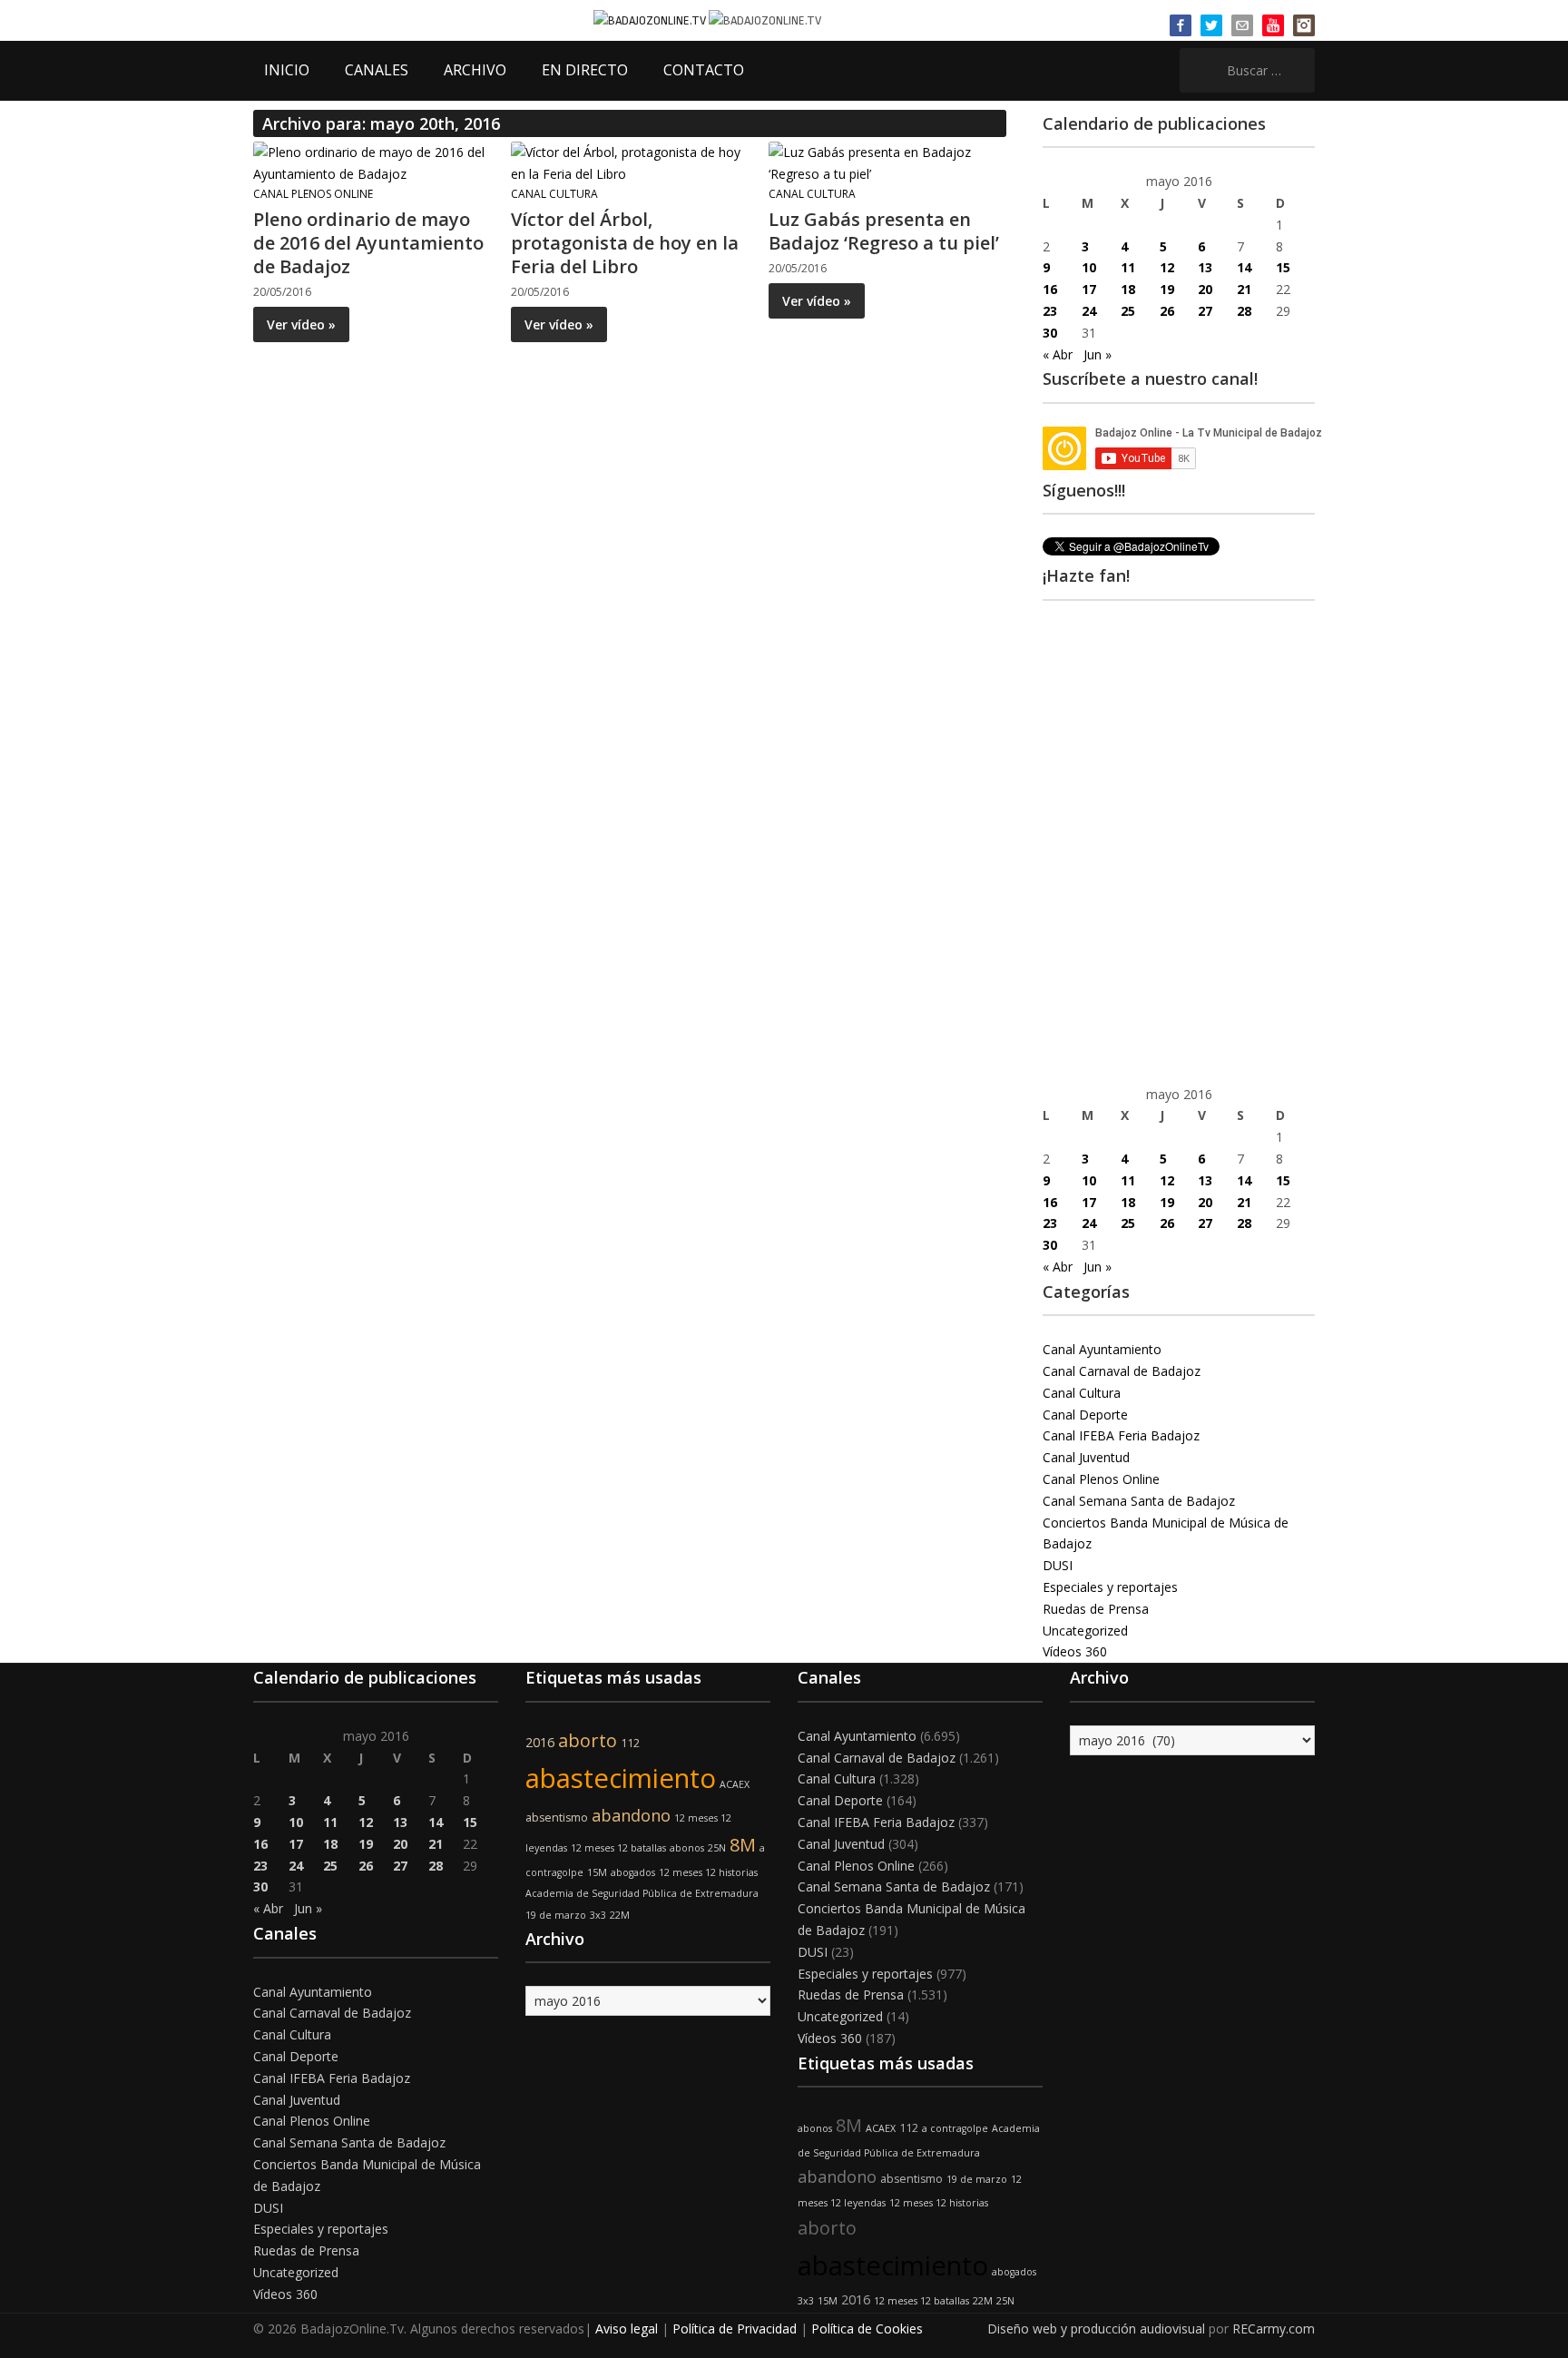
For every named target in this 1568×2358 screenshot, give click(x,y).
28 (1244, 311)
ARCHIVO (475, 70)
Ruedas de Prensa (1096, 1609)
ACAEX (735, 1784)
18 (1128, 289)
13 (1205, 267)
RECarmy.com (1274, 2329)
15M (597, 1872)
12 (1167, 267)
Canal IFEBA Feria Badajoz (1121, 1435)
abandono (631, 1815)
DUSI (1058, 1565)
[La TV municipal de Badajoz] (651, 20)
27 (1205, 311)
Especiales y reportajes (1110, 1587)
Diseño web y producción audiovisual (1096, 2329)
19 (1167, 289)
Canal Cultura (554, 194)
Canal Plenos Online (313, 194)
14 (1244, 267)
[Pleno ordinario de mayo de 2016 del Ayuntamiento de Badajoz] (371, 162)
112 (630, 1743)
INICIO (287, 70)
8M (743, 1845)
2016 (540, 1742)
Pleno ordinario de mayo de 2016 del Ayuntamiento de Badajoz (368, 243)
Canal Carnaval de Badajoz (1122, 1371)
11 (1128, 267)
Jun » (1098, 354)
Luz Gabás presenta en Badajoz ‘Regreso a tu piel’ (884, 231)
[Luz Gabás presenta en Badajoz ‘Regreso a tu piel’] (887, 162)
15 (1283, 267)
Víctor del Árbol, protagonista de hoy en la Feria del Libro (625, 243)
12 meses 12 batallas (618, 1848)
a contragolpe (955, 2128)
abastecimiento (621, 1778)
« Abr (1058, 354)
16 (1050, 289)
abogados (633, 1872)
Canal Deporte (1085, 1415)
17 (1089, 289)
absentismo (557, 1818)
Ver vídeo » (301, 324)
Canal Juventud (1086, 1457)
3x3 (598, 1915)
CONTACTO (704, 70)
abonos (687, 1848)
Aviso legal (627, 2329)
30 (1050, 333)
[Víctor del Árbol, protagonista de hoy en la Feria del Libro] (629, 162)
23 (1050, 311)
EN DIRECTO (585, 70)
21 (1244, 289)
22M (620, 1915)
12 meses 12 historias (708, 1872)
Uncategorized (1085, 1631)
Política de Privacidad (735, 2329)
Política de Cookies (867, 2329)
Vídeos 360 (1075, 1651)
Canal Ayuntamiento (1102, 1349)
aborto (588, 1740)
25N (717, 1848)
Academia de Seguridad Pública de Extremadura (642, 1893)
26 (1167, 311)
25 (1128, 311)
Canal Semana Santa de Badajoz (1139, 1501)
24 (1089, 311)
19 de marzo (556, 1915)
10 (1089, 267)
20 (1205, 289)
